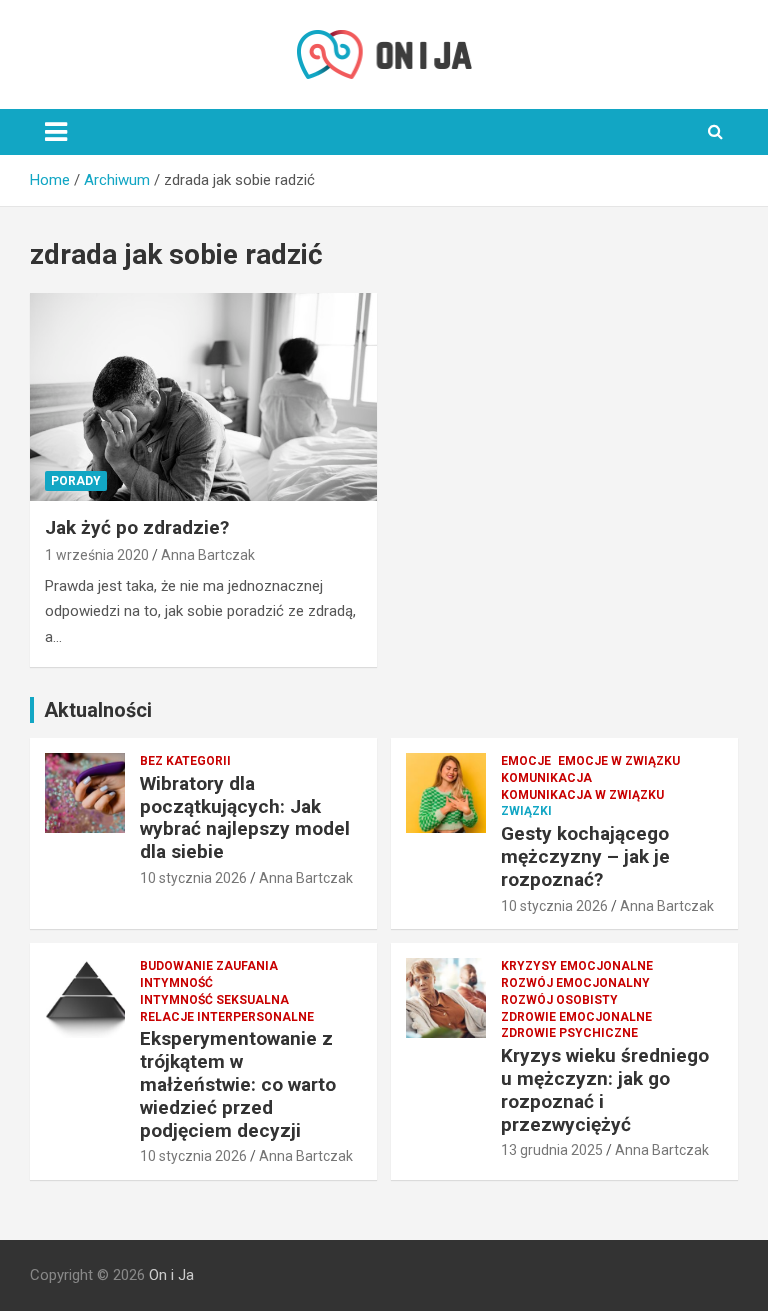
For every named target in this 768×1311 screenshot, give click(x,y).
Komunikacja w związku (582, 795)
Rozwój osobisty (559, 1000)
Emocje (526, 761)
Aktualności (98, 710)
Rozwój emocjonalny (575, 983)
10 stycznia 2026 (193, 878)
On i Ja (171, 1275)
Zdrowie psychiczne (569, 1033)
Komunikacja (546, 778)
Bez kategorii (185, 761)
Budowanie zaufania (209, 966)
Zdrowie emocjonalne (576, 1017)
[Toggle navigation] (56, 132)
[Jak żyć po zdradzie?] (203, 396)
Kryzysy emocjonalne (577, 966)
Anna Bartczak (208, 555)
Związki (526, 811)
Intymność (176, 983)
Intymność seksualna (214, 1000)
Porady (76, 481)
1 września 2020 (97, 555)
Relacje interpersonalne (227, 1017)
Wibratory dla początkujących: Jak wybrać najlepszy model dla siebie (245, 817)
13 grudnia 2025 (552, 1150)
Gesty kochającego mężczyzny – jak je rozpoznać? (585, 856)
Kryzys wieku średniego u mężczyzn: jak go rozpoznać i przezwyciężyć (605, 1089)
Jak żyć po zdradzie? (137, 527)
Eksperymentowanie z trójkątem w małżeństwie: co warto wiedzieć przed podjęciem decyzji (238, 1084)
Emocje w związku (619, 761)
